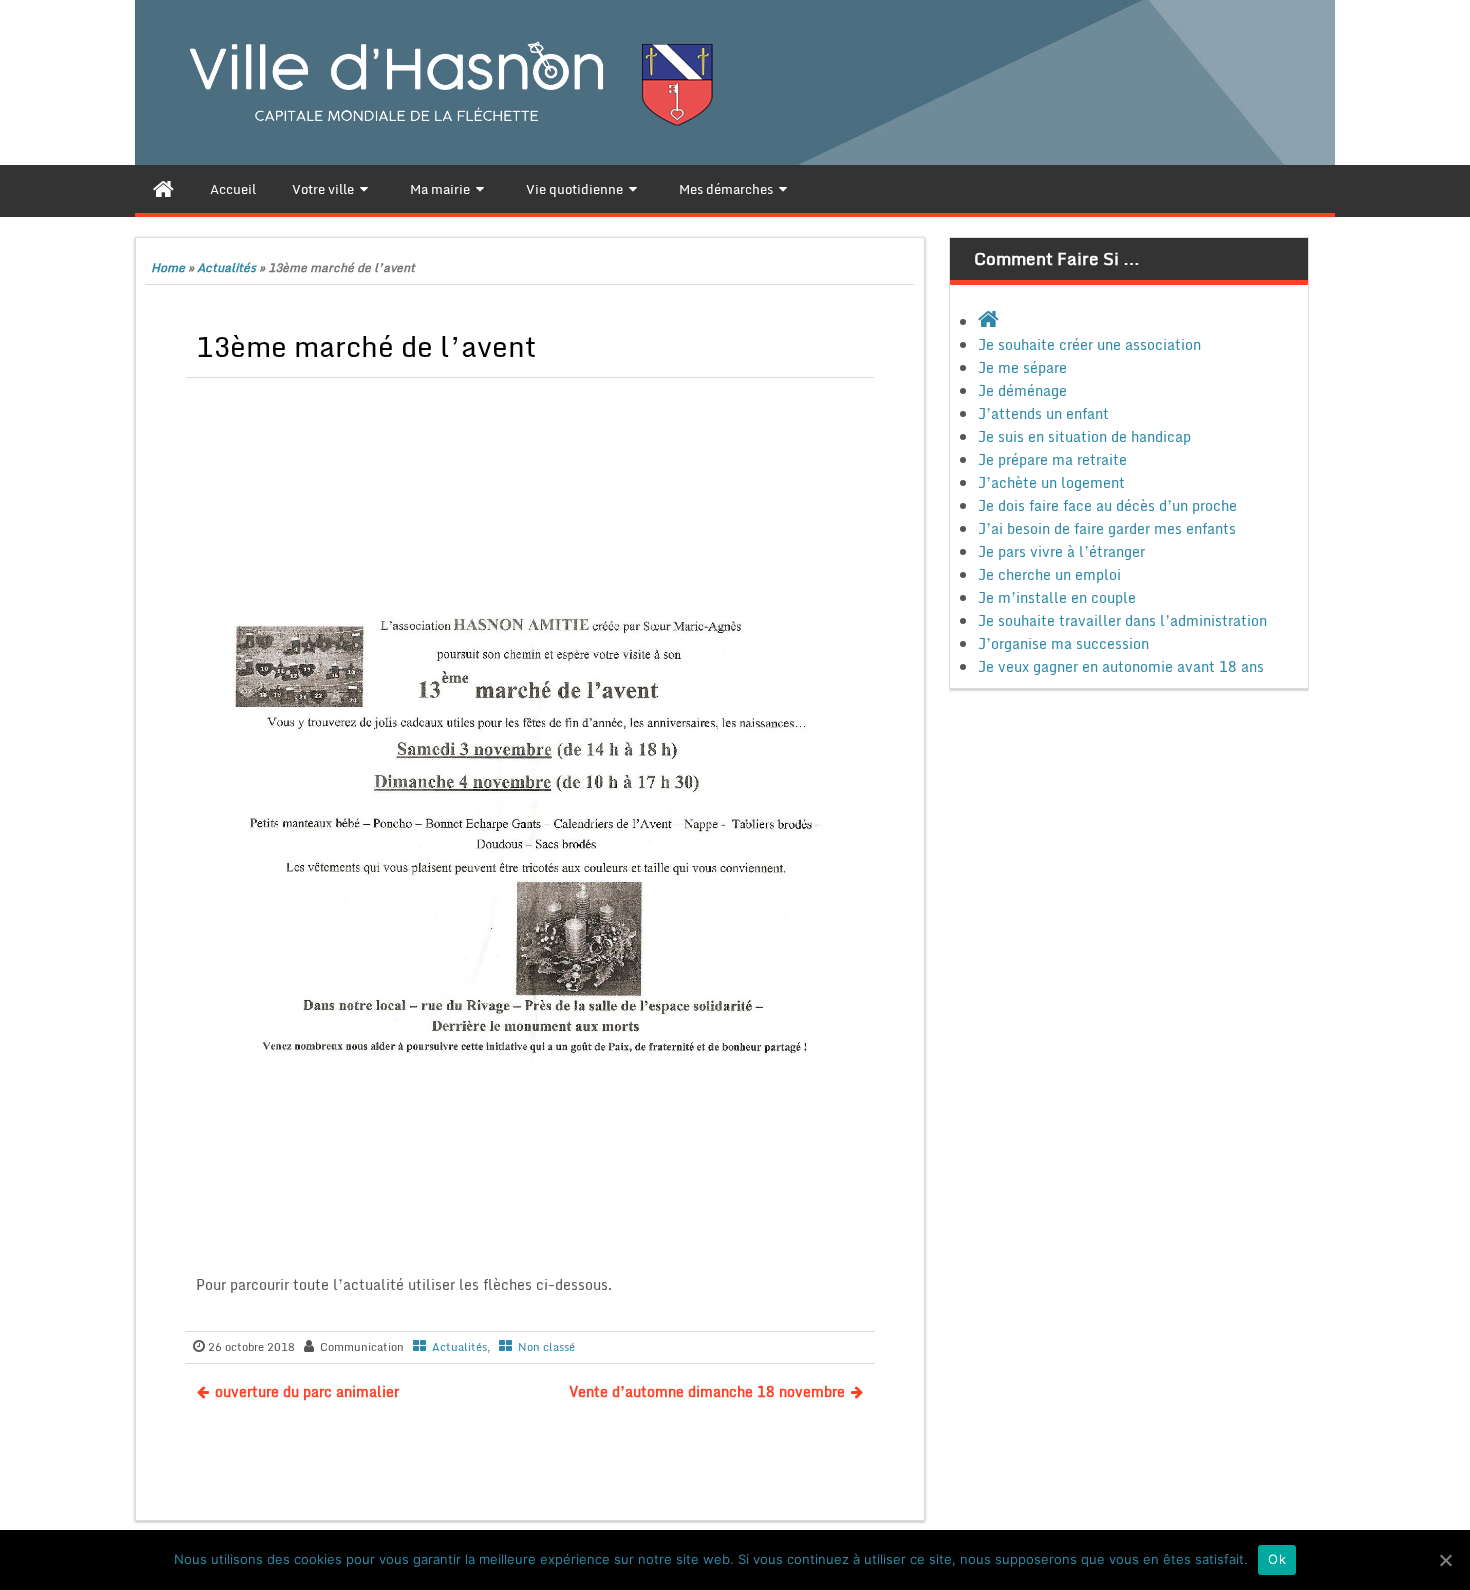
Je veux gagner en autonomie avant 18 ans (1121, 666)
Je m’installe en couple (1057, 597)
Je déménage (1022, 390)
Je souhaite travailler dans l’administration (1122, 620)
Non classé (546, 1347)
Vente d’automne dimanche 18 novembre (707, 1391)
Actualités (226, 267)
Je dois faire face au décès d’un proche (1107, 505)
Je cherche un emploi (1049, 574)
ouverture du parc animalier (307, 1391)
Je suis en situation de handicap (1084, 436)
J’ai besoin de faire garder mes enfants (1107, 528)
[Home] (163, 189)
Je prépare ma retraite (1052, 459)
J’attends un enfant (1043, 413)
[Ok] (1445, 1560)
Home (168, 267)
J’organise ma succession (1063, 643)
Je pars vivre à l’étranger (1061, 551)
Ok (1277, 1559)
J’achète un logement (1051, 482)
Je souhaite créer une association (1089, 344)
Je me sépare (1022, 367)
